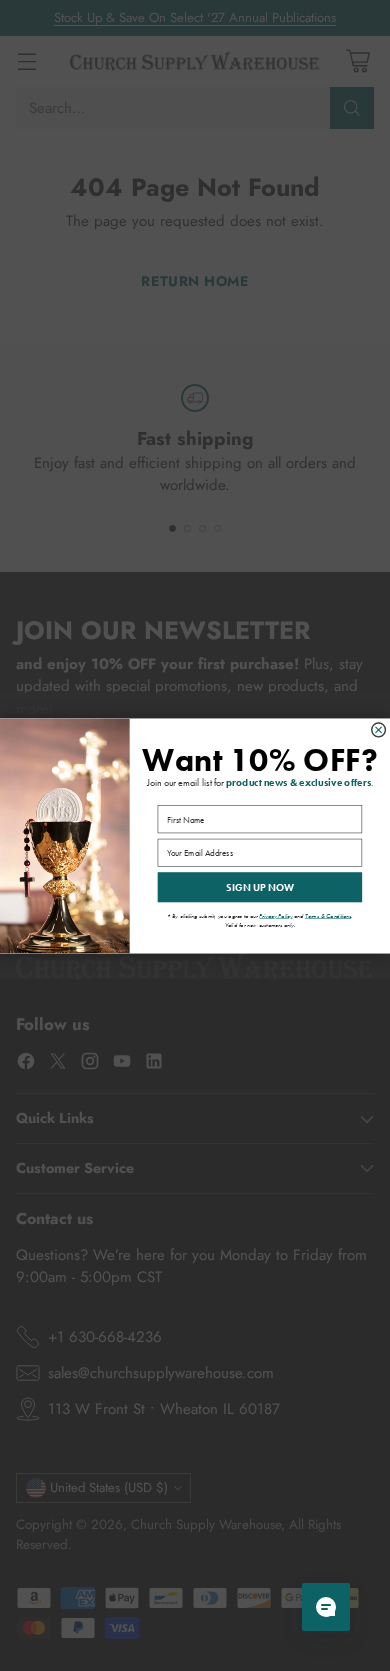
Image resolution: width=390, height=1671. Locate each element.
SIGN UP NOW (260, 886)
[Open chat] (326, 1607)
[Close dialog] (379, 729)
